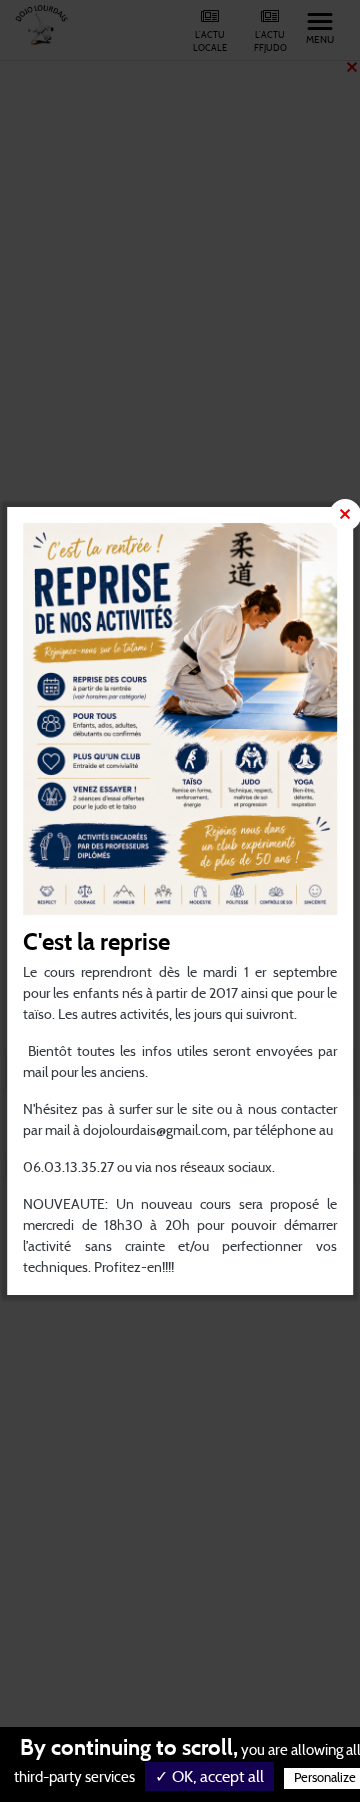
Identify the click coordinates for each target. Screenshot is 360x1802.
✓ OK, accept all (209, 1777)
